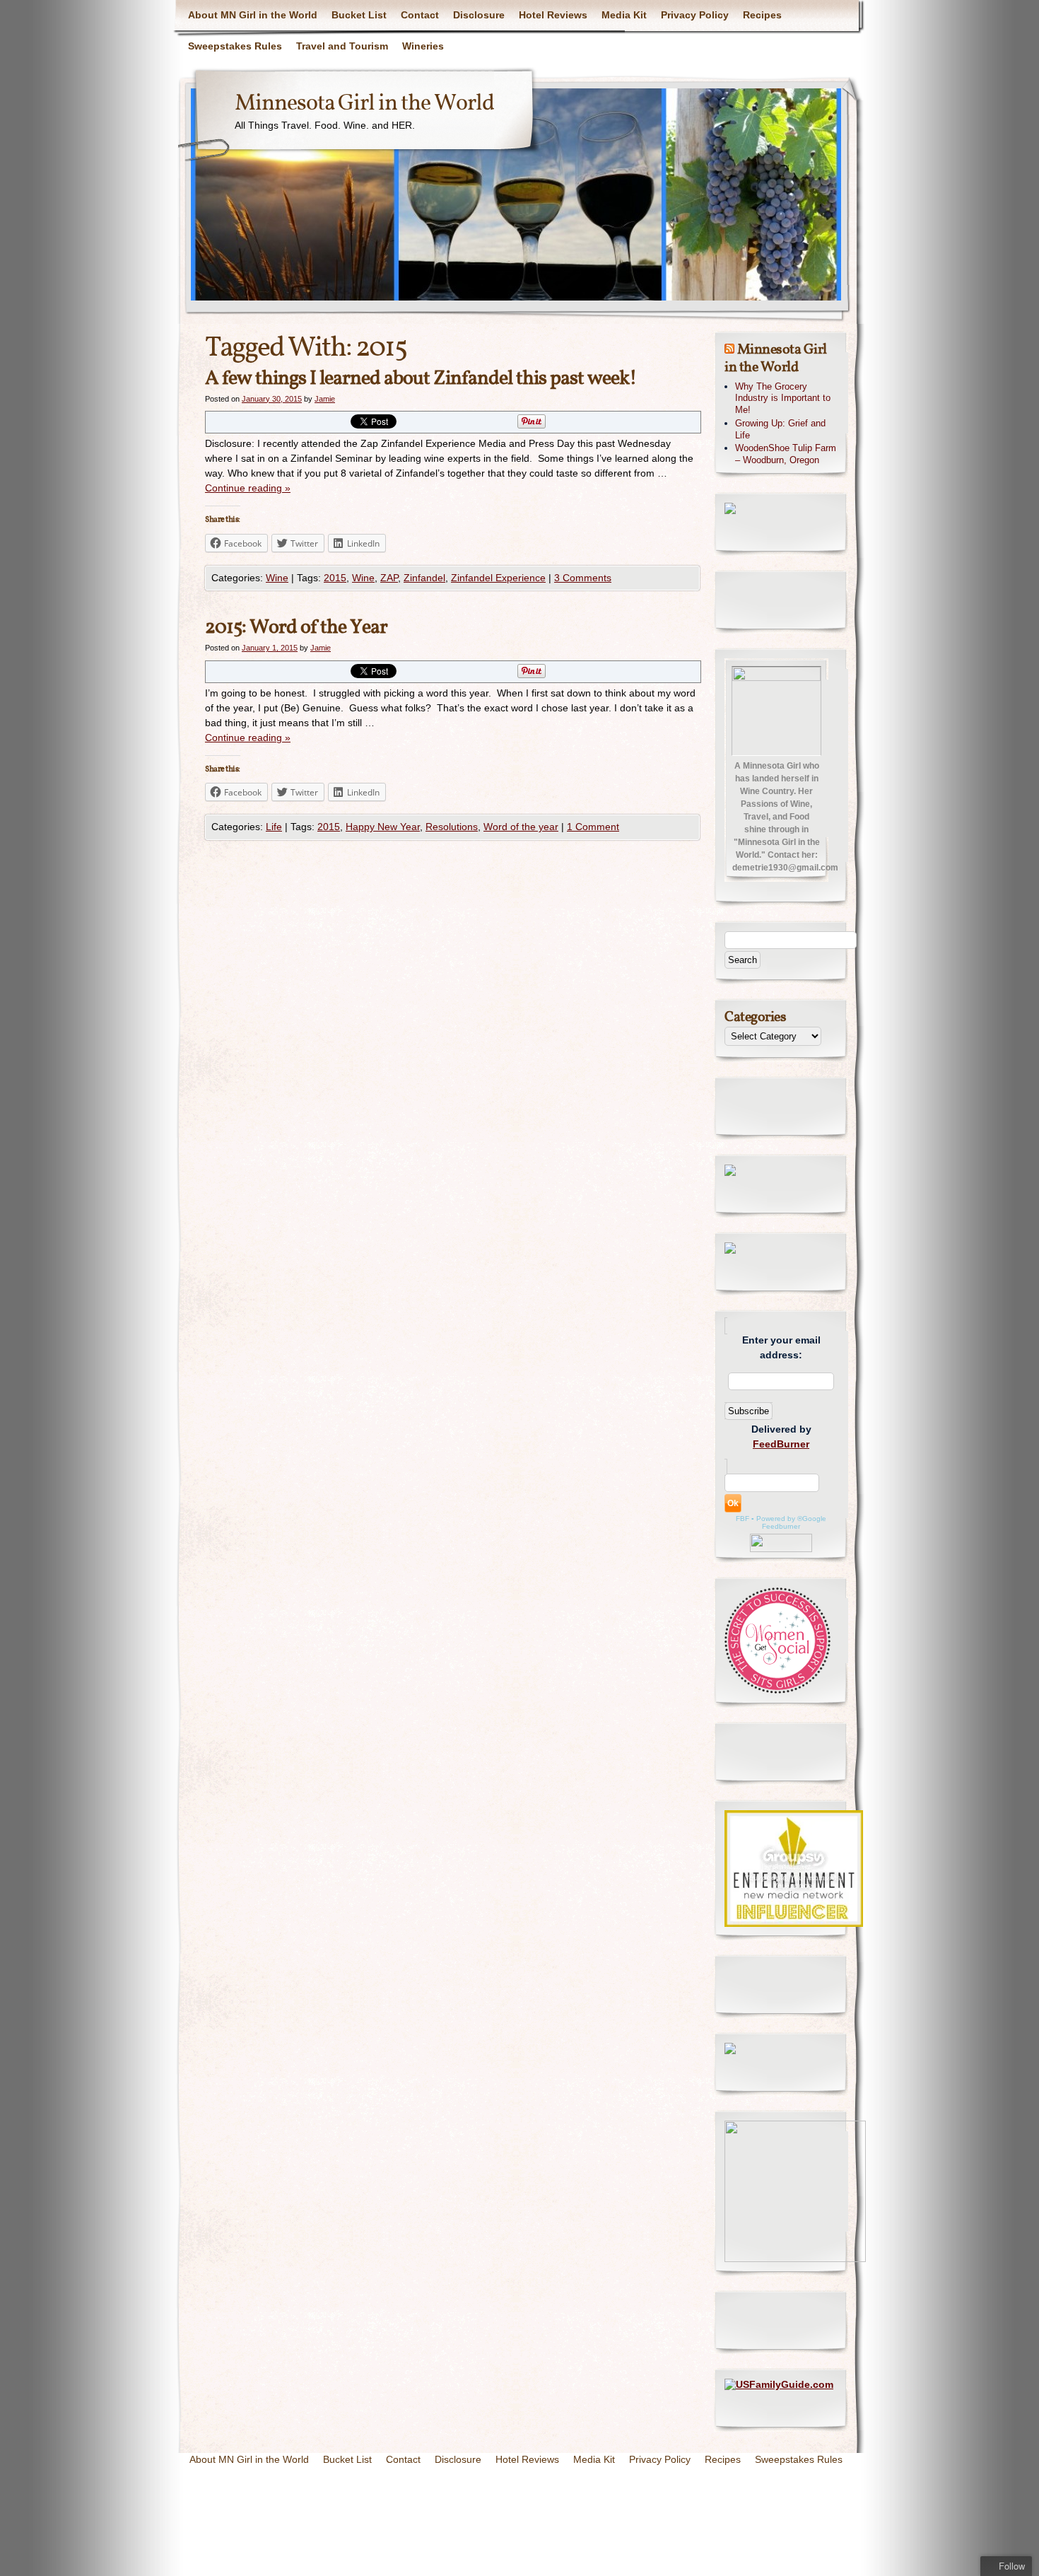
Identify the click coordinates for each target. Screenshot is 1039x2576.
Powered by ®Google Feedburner (791, 1522)
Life (274, 827)
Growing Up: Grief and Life (780, 429)
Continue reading (248, 488)
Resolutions (452, 827)
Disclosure (479, 15)
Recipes (762, 15)
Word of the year (521, 827)
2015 (335, 578)
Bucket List (359, 15)
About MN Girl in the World (253, 15)
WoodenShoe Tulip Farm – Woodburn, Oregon (786, 454)
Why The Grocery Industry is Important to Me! (783, 398)
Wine (277, 578)
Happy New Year (383, 827)
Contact (420, 15)
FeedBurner (781, 1444)
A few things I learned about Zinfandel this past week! (421, 379)
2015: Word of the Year (296, 628)
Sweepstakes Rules (235, 46)
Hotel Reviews (553, 15)
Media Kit (624, 15)
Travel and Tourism (342, 46)
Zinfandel (424, 578)
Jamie (325, 399)
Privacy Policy (695, 15)
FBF (742, 1519)
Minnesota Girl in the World (364, 104)
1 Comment (593, 827)
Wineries (423, 46)
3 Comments (583, 578)
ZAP (389, 578)
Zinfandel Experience (498, 578)
